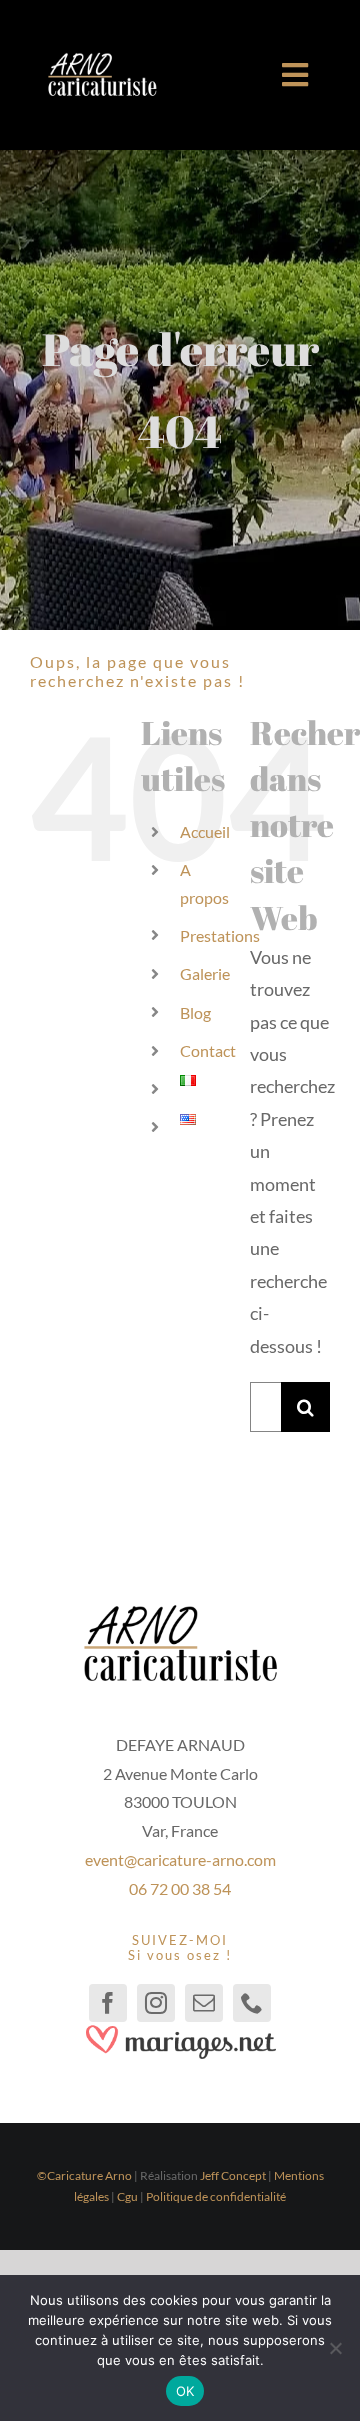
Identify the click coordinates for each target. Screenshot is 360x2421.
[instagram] (156, 2003)
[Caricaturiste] (102, 61)
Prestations (220, 935)
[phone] (252, 2003)
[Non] (335, 2348)
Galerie (205, 973)
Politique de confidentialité (216, 2196)
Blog (195, 1012)
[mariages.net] (180, 2031)
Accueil (205, 831)
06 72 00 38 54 (180, 1888)
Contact (208, 1050)
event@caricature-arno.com (180, 1859)
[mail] (204, 2003)
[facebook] (108, 2003)
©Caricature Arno (84, 2175)
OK (185, 2391)
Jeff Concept (233, 2175)
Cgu (127, 2196)
